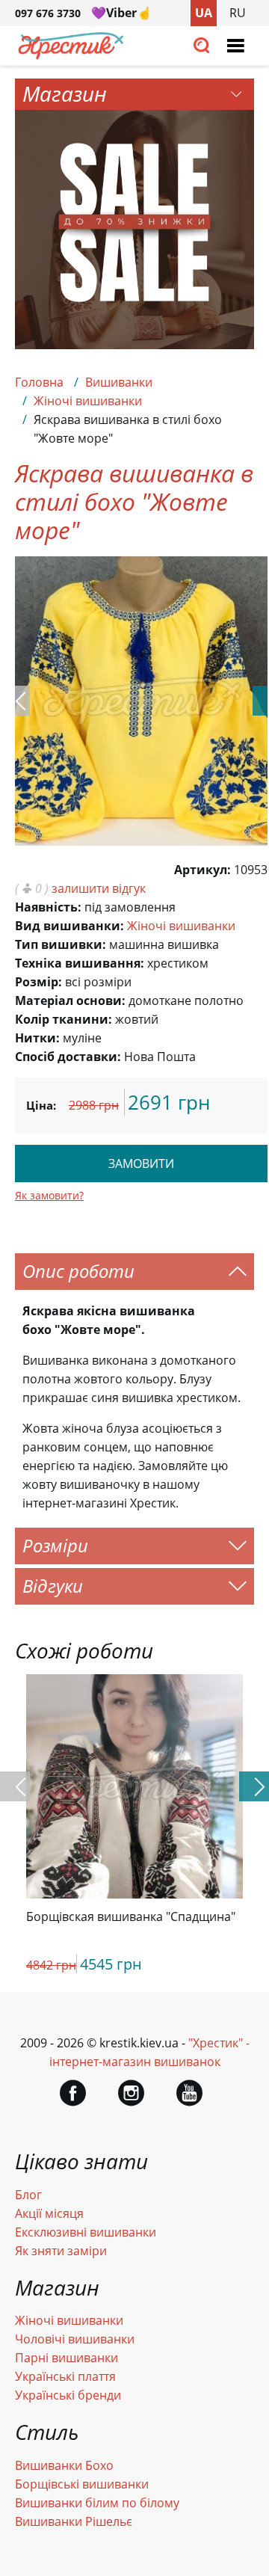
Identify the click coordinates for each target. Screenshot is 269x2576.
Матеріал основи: (70, 1000)
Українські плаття (65, 2376)
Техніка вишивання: (80, 963)
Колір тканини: (64, 1019)
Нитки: (37, 1038)
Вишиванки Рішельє (74, 2521)
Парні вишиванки (67, 2358)
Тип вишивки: (61, 944)
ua (204, 13)
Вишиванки (119, 382)
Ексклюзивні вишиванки (86, 2232)
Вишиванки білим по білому (97, 2503)
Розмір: (38, 982)
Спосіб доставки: (68, 1057)
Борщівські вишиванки (82, 2484)
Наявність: (48, 907)
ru (238, 13)
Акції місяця (49, 2213)
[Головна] (71, 55)
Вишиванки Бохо (64, 2465)
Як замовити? (49, 1195)
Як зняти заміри (61, 2251)
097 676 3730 (48, 13)
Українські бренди (68, 2395)
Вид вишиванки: (69, 926)
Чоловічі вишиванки (75, 2339)
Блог (28, 2195)
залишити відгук (99, 888)
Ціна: (41, 1105)
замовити (141, 1163)
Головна (39, 382)
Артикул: (202, 870)
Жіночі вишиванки (88, 401)
